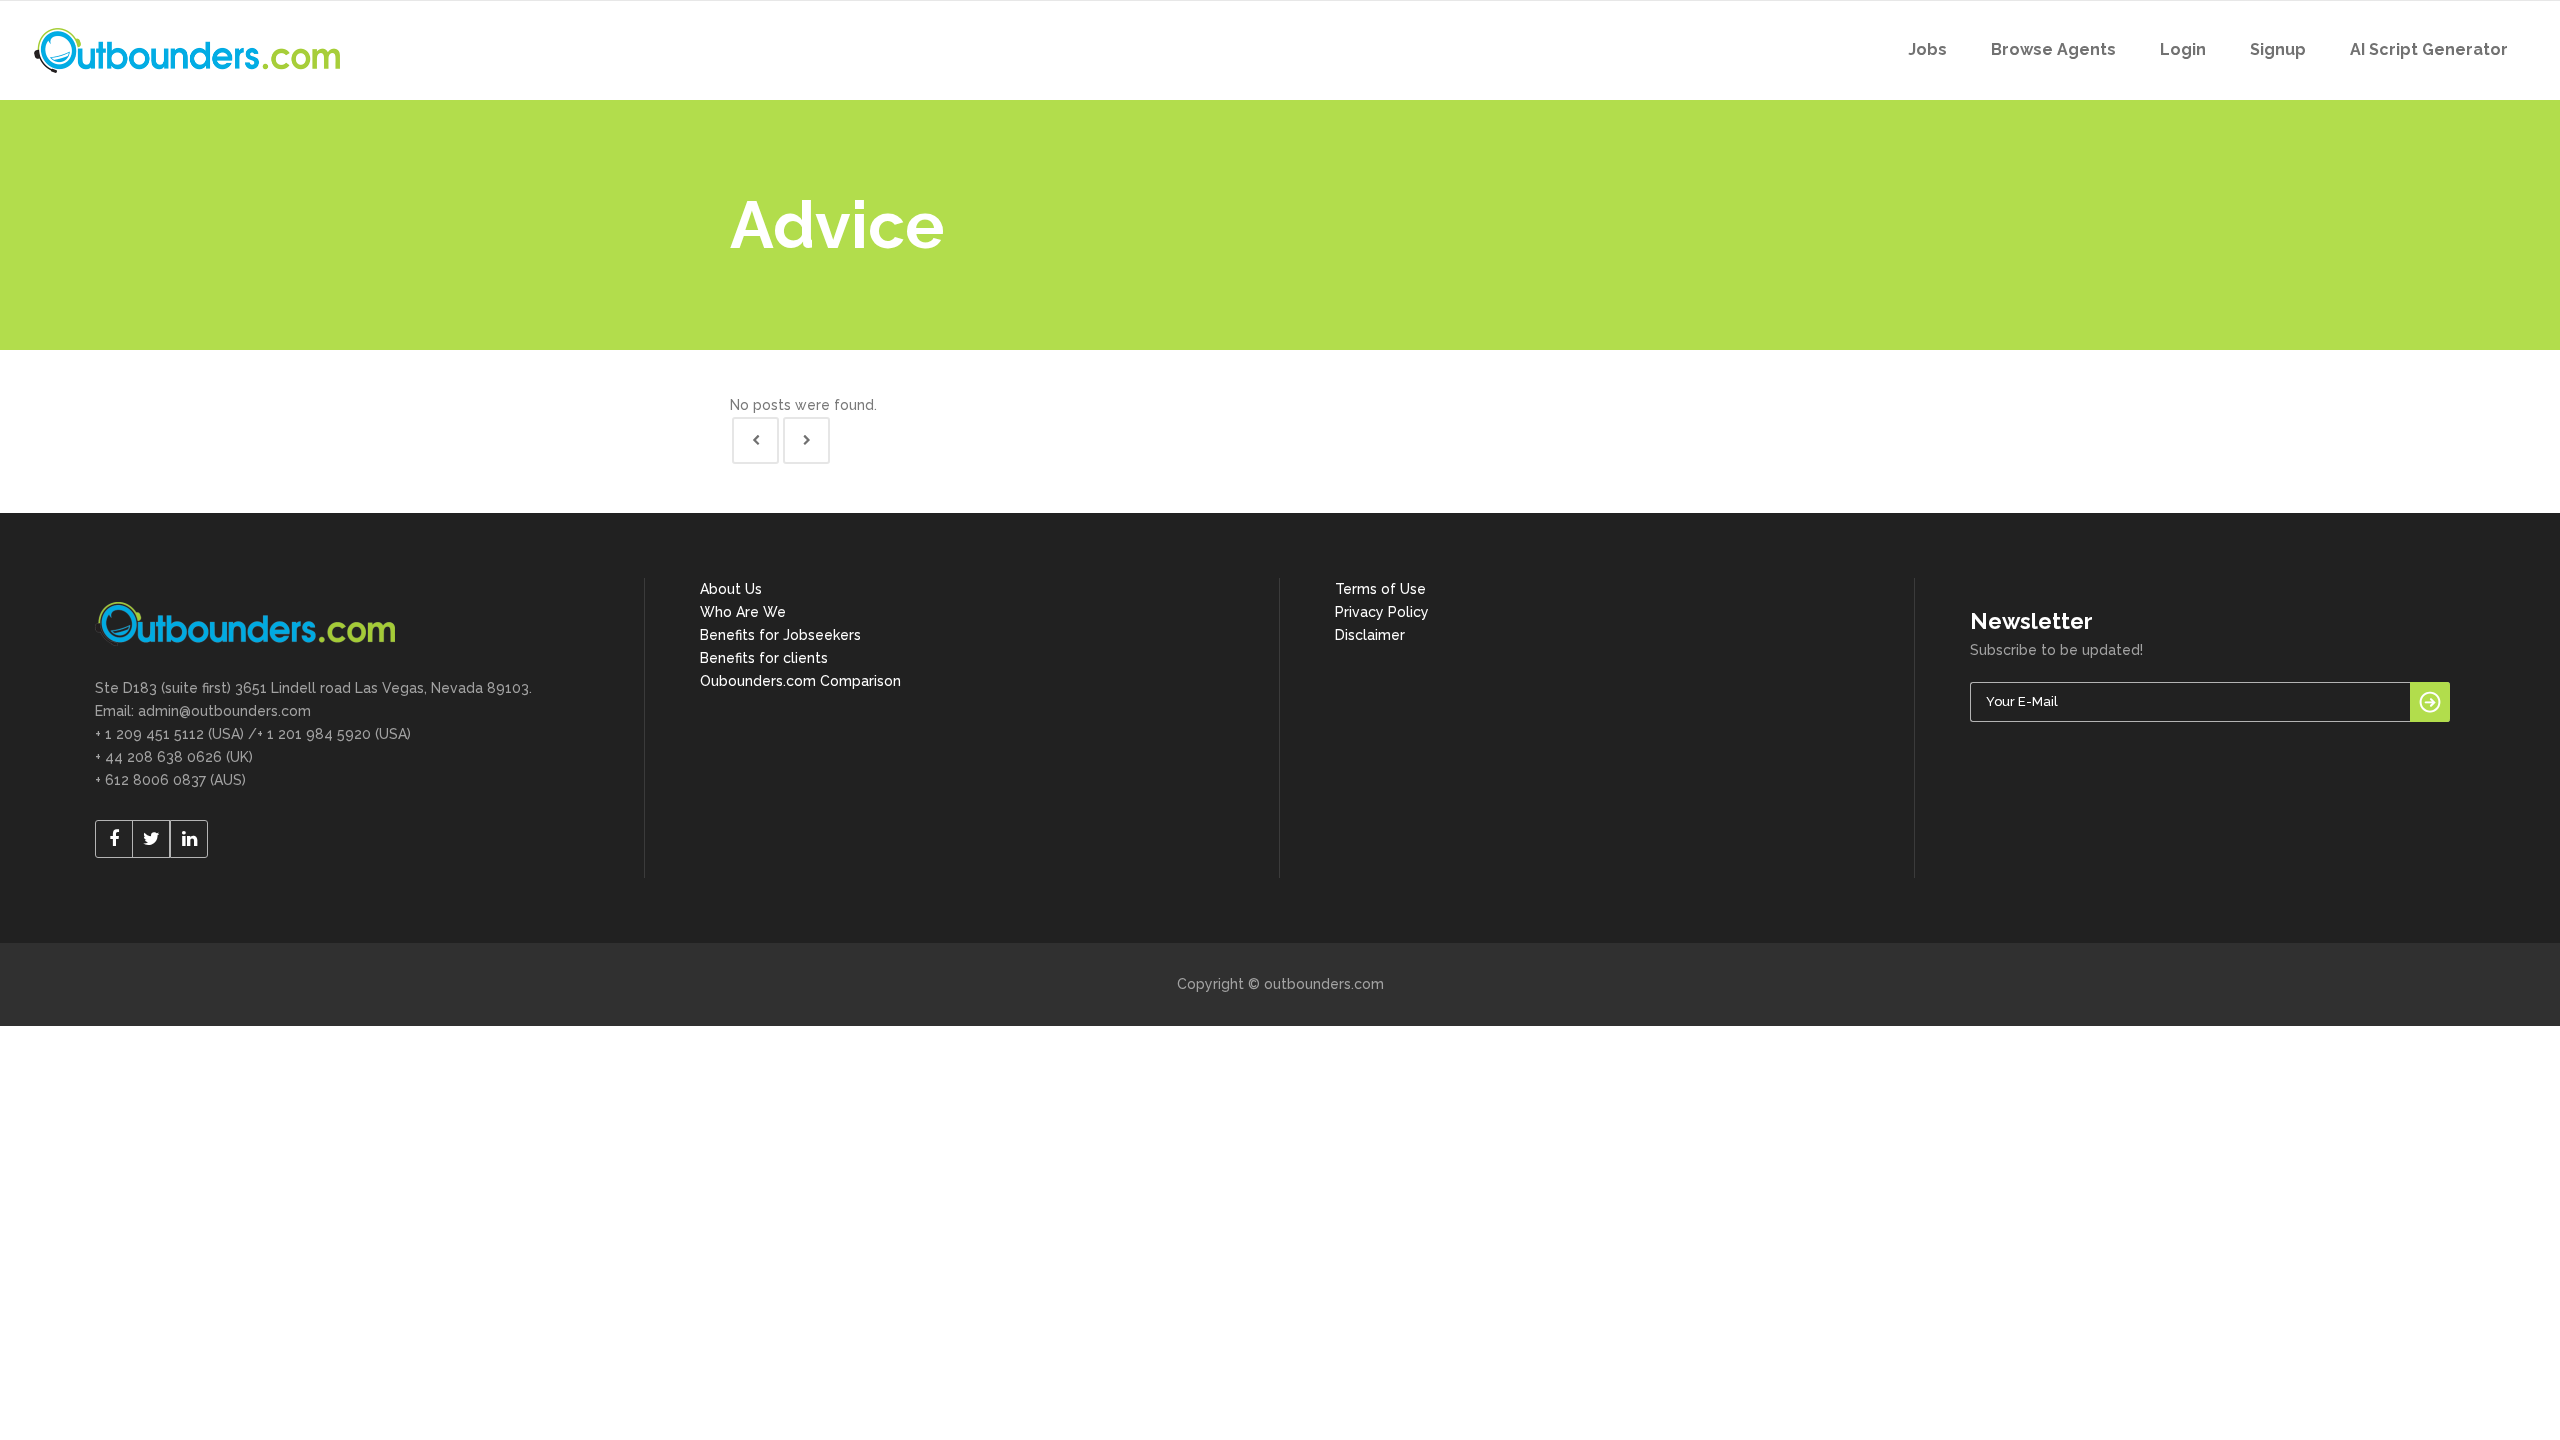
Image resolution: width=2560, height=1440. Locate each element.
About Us (731, 589)
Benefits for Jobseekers (780, 635)
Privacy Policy (1382, 612)
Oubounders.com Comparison (800, 681)
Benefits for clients (764, 658)
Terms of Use (1380, 589)
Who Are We (743, 612)
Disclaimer (1370, 635)
